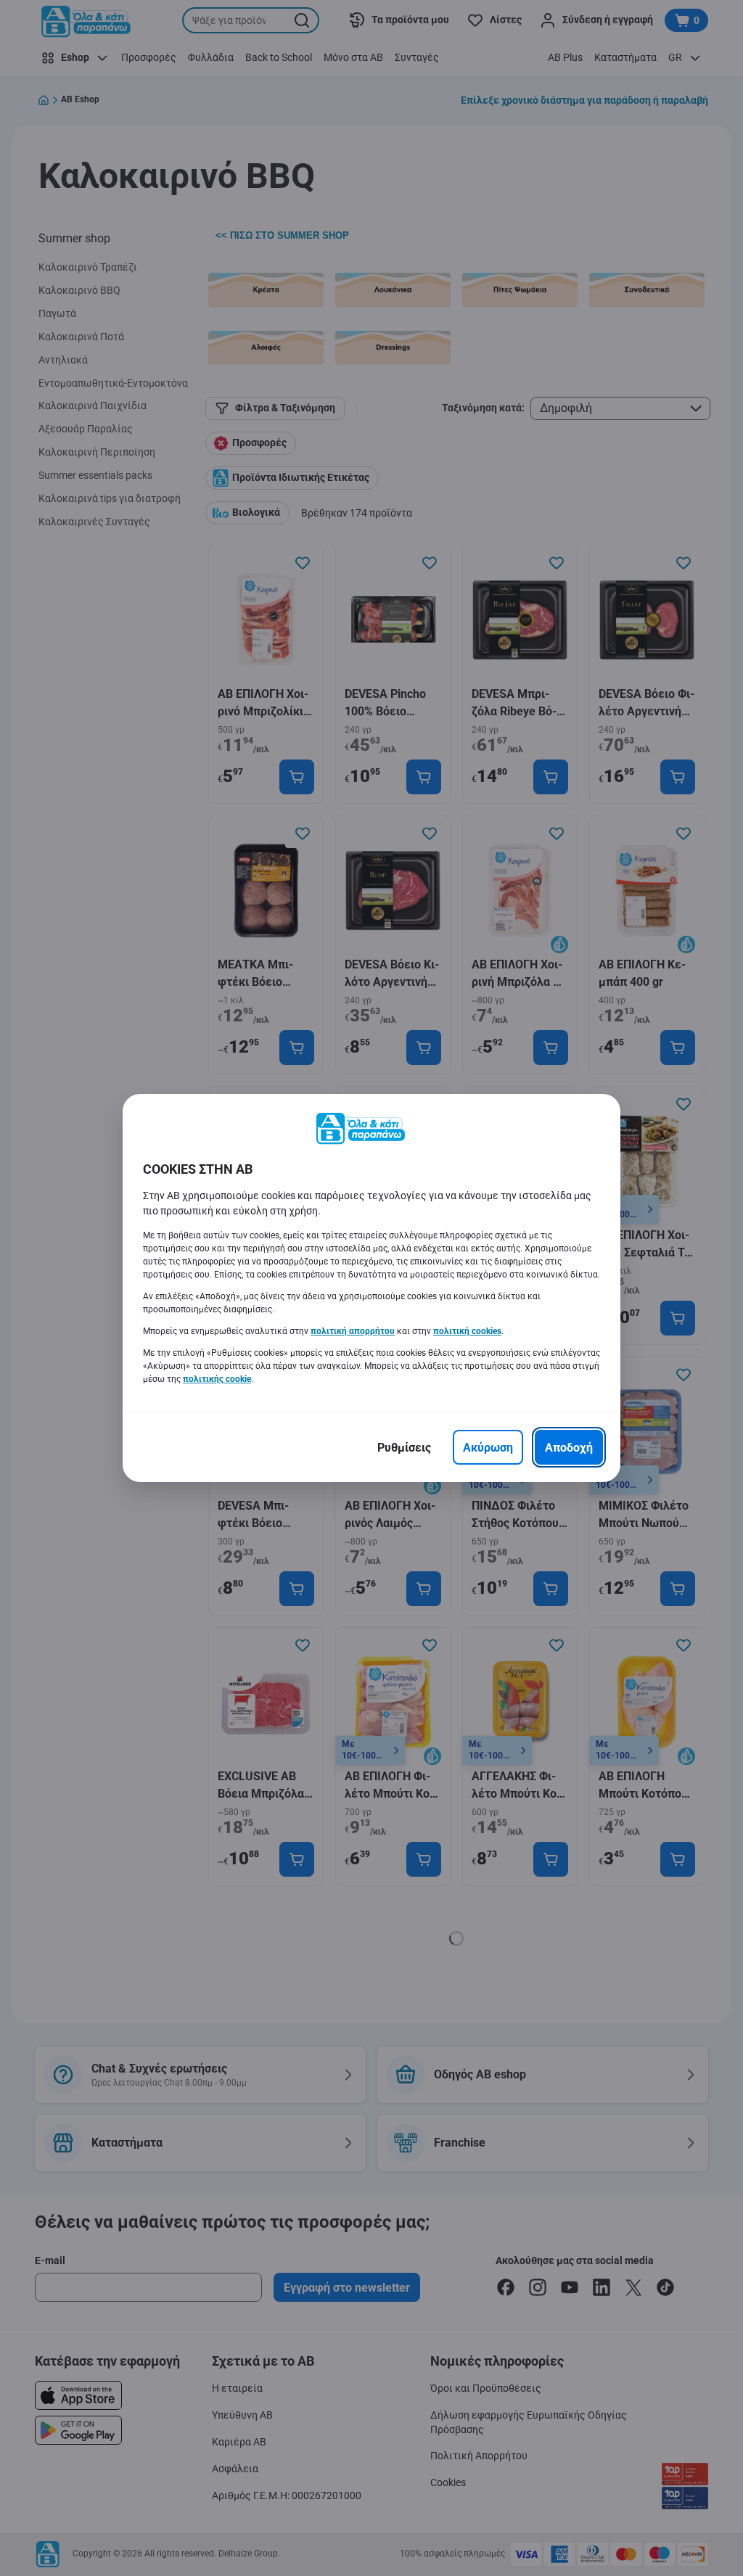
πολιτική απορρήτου (353, 1331)
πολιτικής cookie (217, 1379)
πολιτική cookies (467, 1331)
